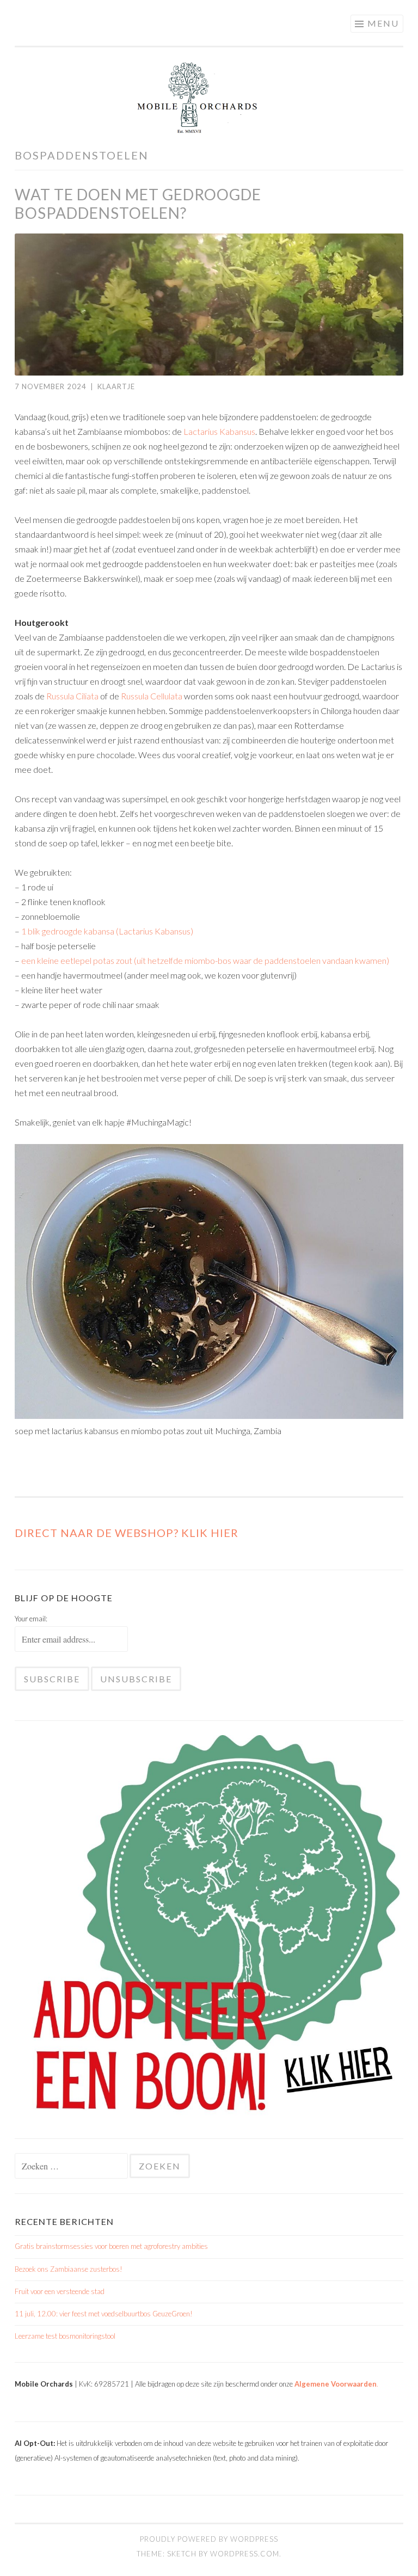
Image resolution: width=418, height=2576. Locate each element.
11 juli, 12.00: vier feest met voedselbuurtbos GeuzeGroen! (104, 2314)
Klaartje (116, 386)
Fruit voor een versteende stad (60, 2291)
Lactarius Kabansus (219, 431)
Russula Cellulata (152, 696)
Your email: (31, 1619)
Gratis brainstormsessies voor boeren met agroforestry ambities (111, 2246)
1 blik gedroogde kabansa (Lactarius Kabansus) (107, 931)
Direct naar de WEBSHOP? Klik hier (127, 1533)
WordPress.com (245, 2554)
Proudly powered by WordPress (209, 2539)
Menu (383, 23)
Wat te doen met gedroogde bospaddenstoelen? (138, 204)
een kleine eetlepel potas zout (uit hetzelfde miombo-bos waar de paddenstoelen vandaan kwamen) (205, 960)
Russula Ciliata (72, 696)
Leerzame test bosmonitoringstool (65, 2336)
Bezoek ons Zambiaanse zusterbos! (69, 2269)
